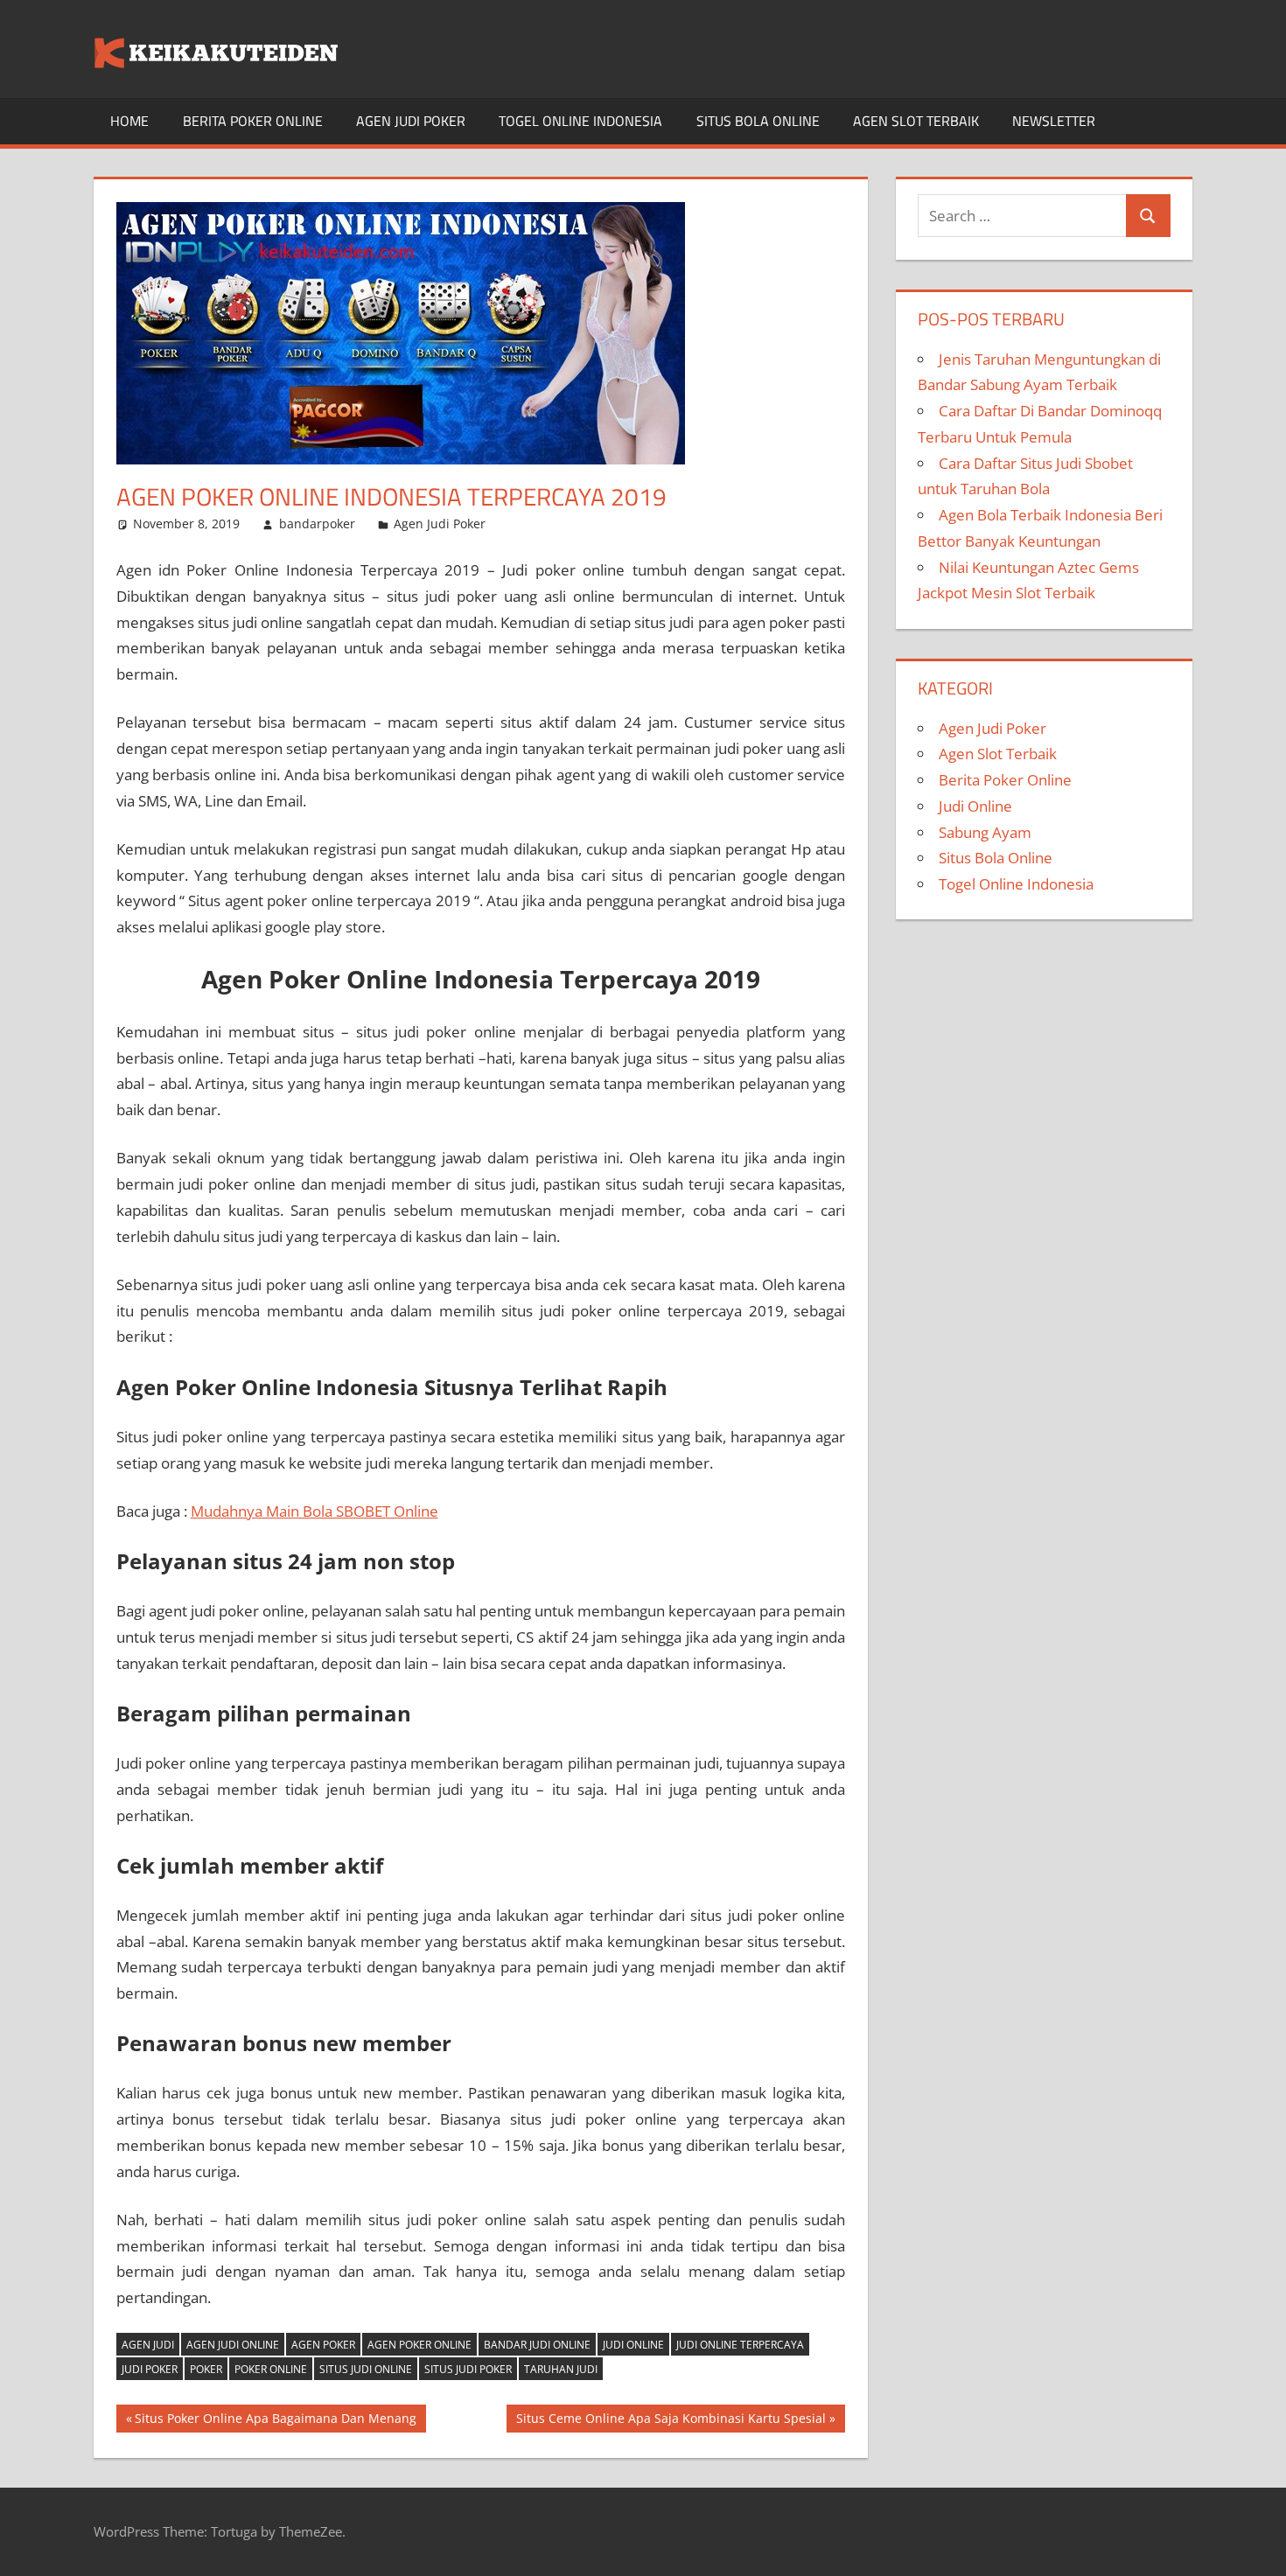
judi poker (150, 2369)
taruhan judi (561, 2369)
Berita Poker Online (253, 121)
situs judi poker (468, 2369)
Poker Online (271, 2369)
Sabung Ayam (985, 832)
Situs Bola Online (758, 121)
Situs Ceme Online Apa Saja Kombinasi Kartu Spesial (671, 2421)
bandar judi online (537, 2345)
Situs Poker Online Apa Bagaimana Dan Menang (275, 2421)
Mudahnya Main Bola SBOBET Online (315, 1511)
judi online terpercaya (740, 2345)
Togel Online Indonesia (580, 121)
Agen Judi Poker (411, 121)
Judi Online (633, 2345)
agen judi (148, 2345)
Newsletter (1054, 121)
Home (129, 121)
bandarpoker (317, 524)
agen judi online (233, 2345)
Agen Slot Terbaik (916, 121)
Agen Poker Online (419, 2345)
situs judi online (366, 2369)
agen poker (323, 2345)
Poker (206, 2369)
